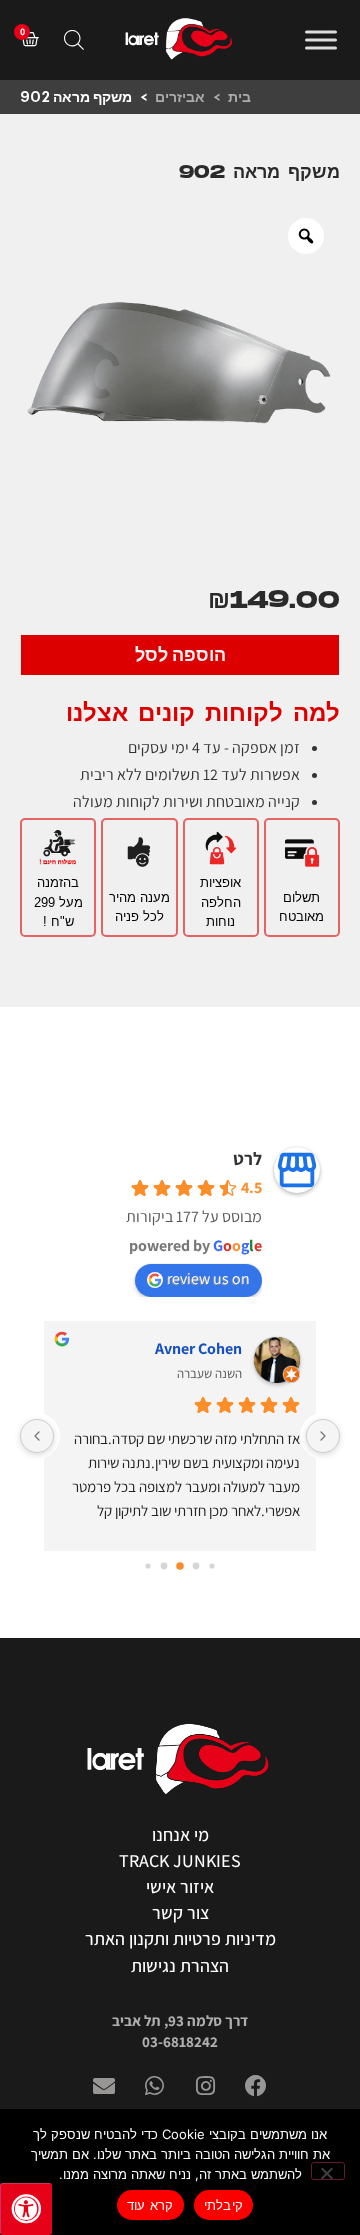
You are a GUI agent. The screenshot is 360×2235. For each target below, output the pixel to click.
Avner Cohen (198, 1348)
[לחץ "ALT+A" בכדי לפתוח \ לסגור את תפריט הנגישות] (26, 2209)
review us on (208, 1278)
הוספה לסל (180, 655)
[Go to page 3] (196, 1565)
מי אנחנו (180, 1834)
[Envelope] (104, 2086)
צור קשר (180, 1912)
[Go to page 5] (164, 1565)
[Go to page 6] (147, 1565)
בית (239, 97)
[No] (328, 2171)
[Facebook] (256, 2086)
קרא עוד (150, 2205)
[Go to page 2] (211, 1565)
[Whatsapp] (155, 2086)
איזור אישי (180, 1886)
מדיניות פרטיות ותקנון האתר (180, 1938)
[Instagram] (206, 2086)
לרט (247, 1158)
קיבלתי (224, 2205)
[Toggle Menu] (321, 39)
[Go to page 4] (180, 1566)
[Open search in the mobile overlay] (74, 40)
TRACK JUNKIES (180, 1860)
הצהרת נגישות (180, 1965)
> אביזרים (191, 97)
